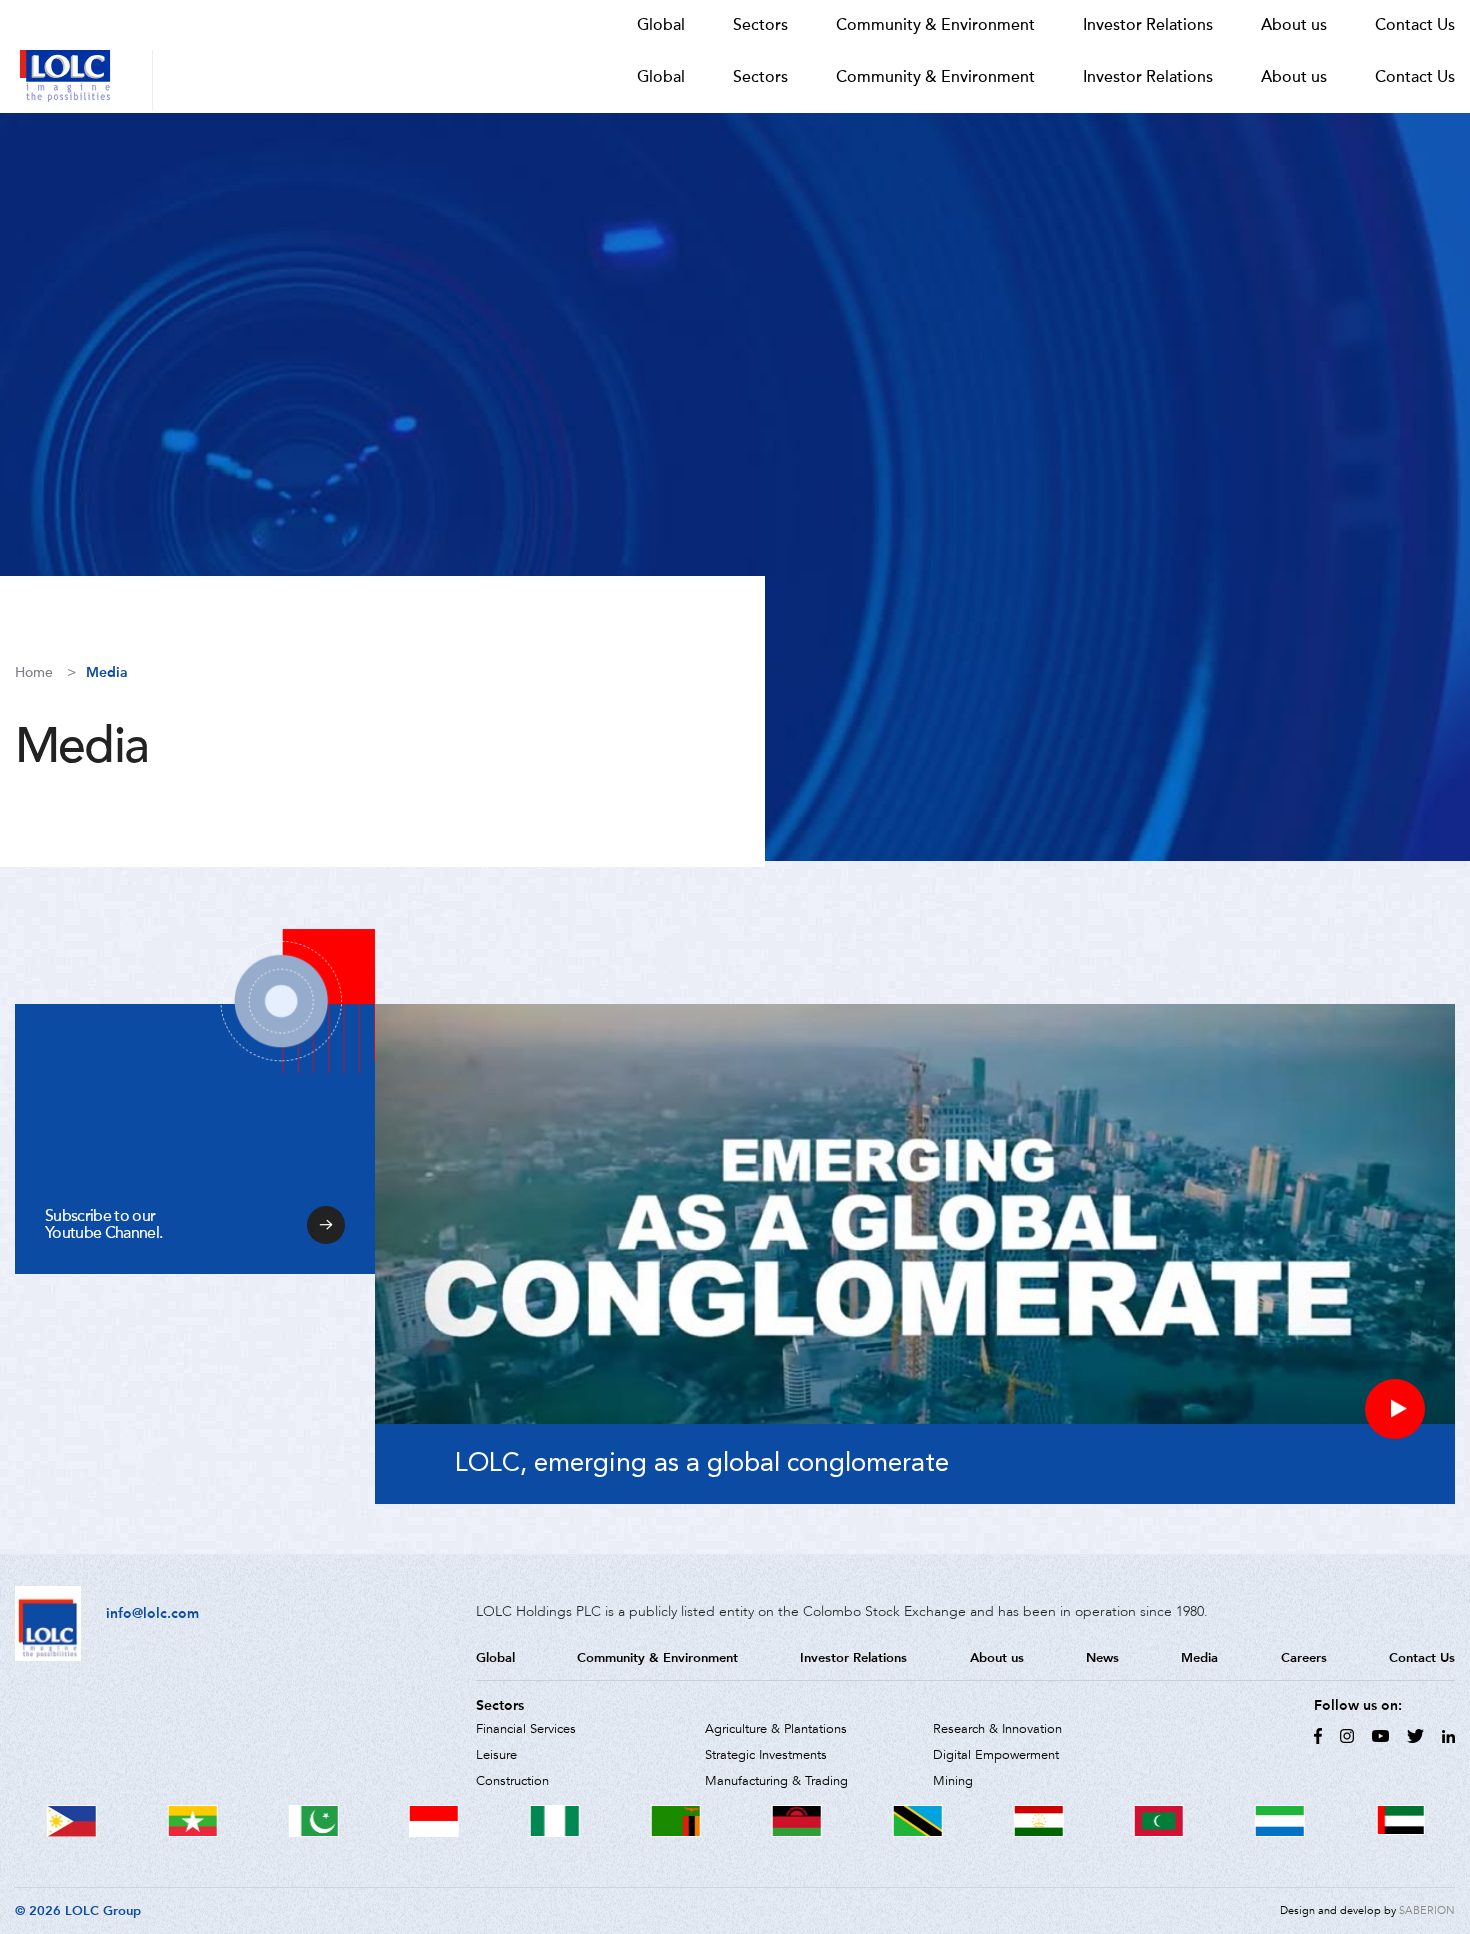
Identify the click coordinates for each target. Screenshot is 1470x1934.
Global (661, 77)
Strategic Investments (766, 1755)
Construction (512, 1781)
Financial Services (526, 1729)
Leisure (496, 1755)
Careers (1304, 1657)
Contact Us (1415, 77)
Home (34, 672)
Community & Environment (935, 77)
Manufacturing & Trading (776, 1781)
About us (1294, 77)
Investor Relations (1148, 77)
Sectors (760, 77)
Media (107, 672)
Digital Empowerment (996, 1755)
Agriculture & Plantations (776, 1729)
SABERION (1427, 1910)
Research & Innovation (997, 1729)
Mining (953, 1781)
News (1102, 1657)
